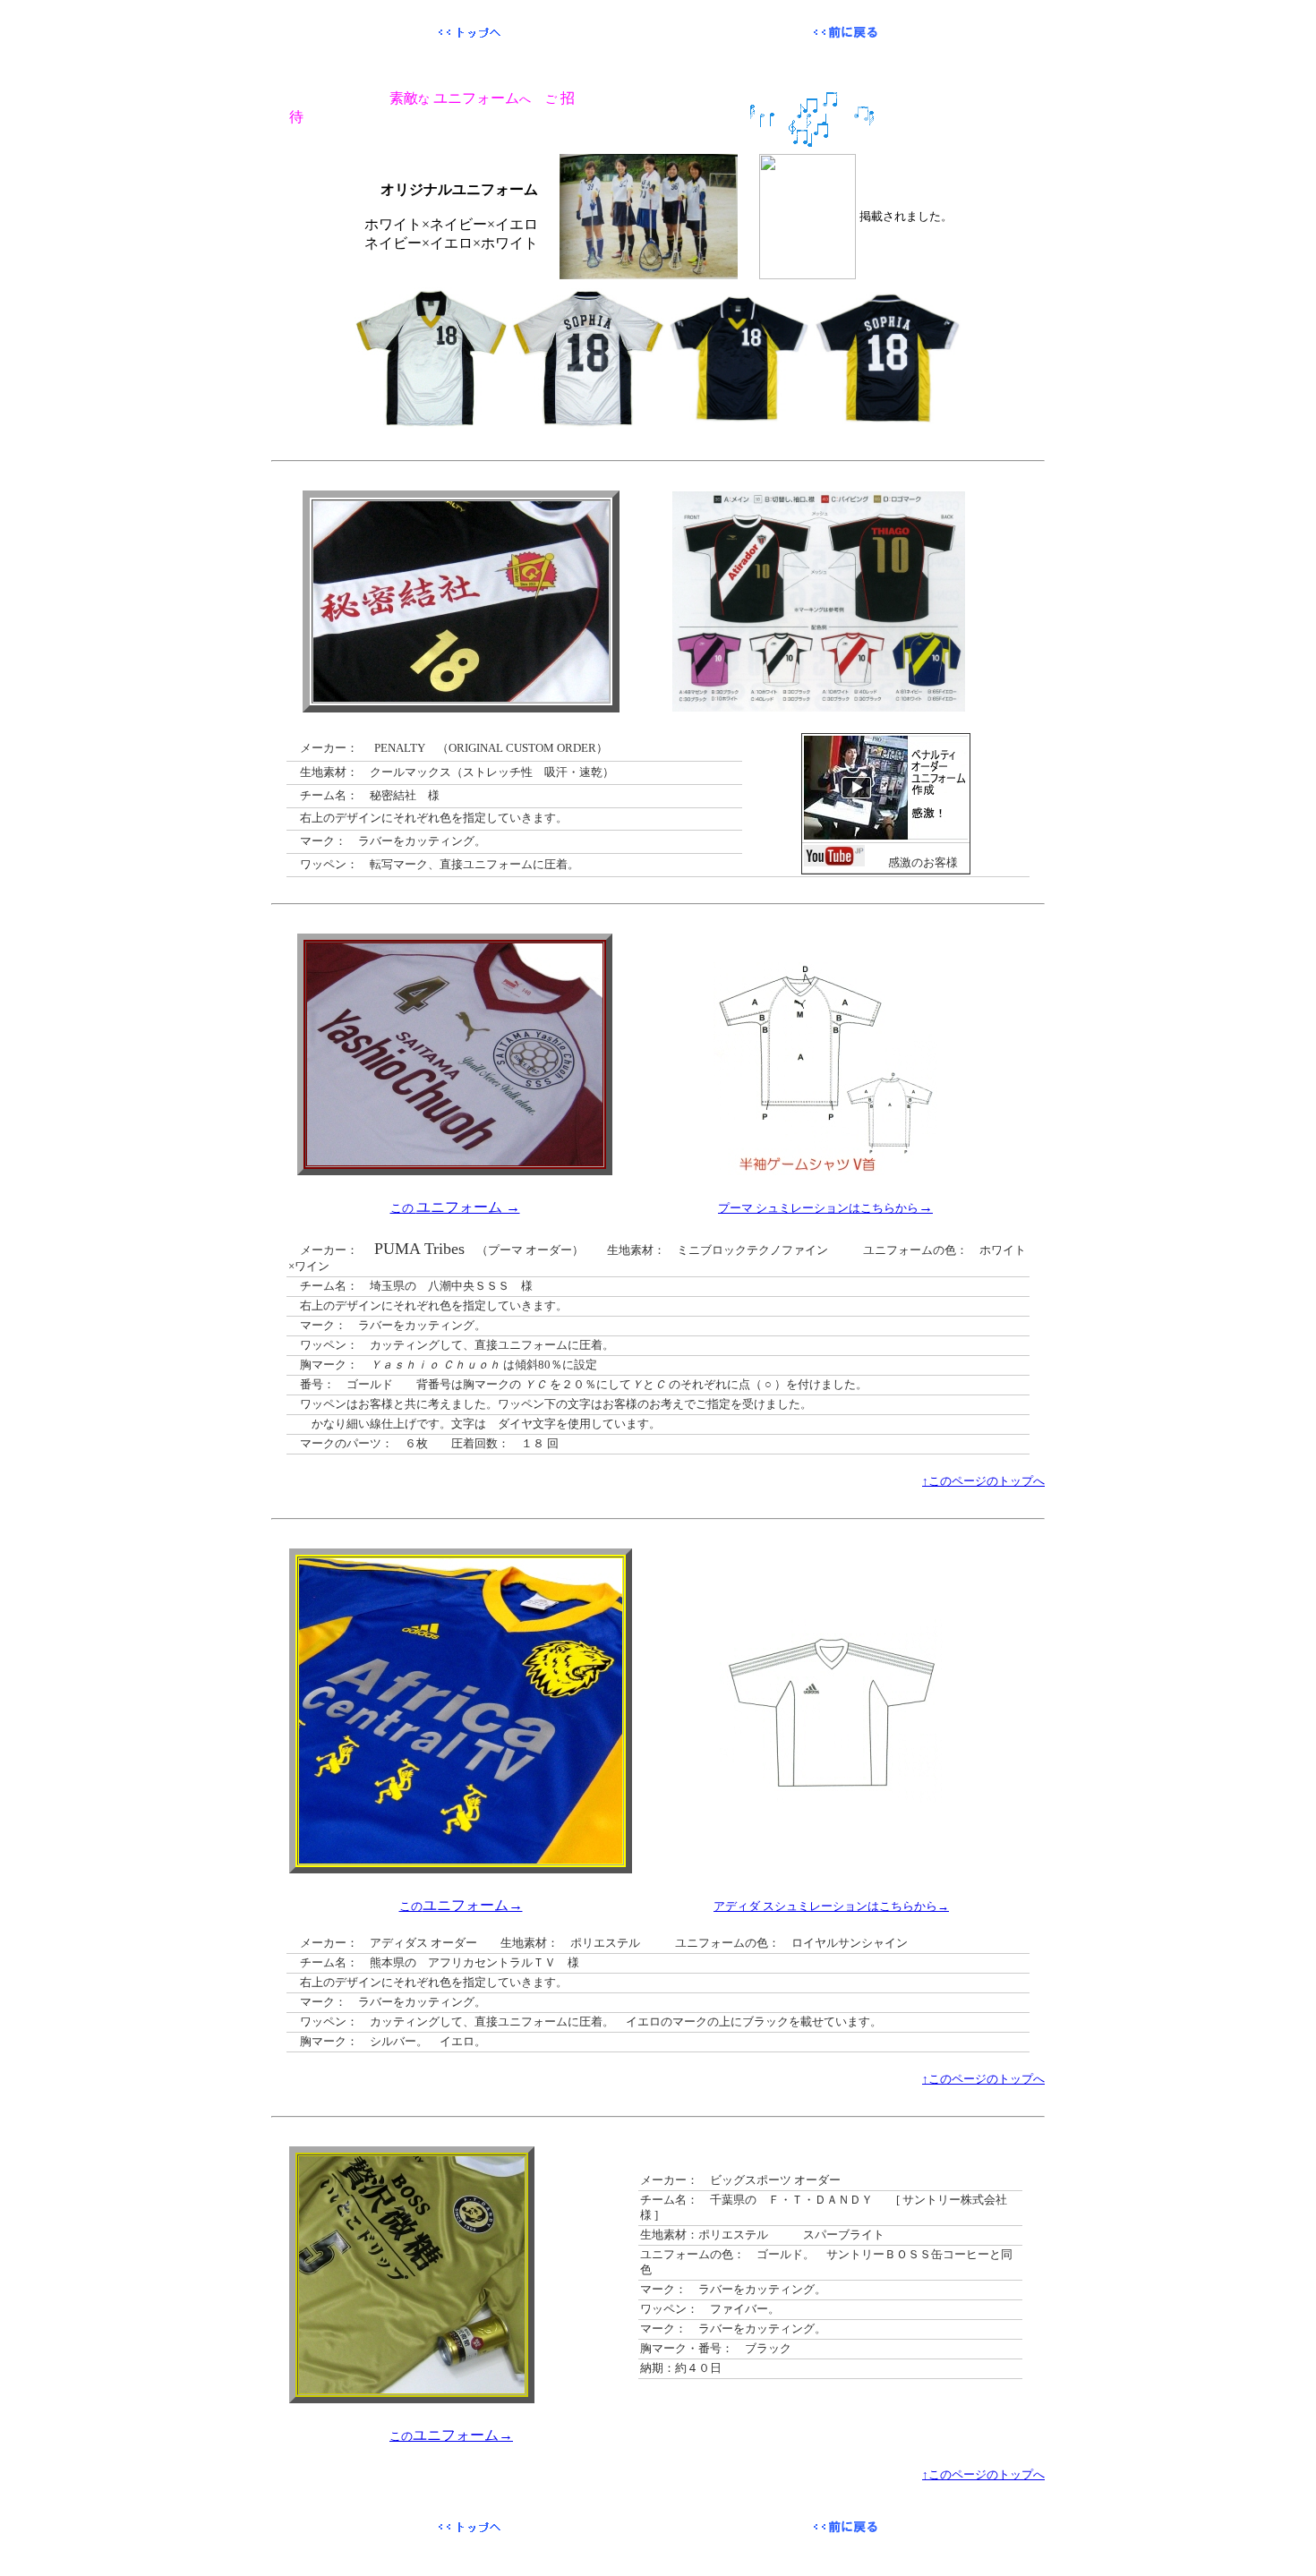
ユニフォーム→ (461, 1905)
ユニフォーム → (455, 1207)
